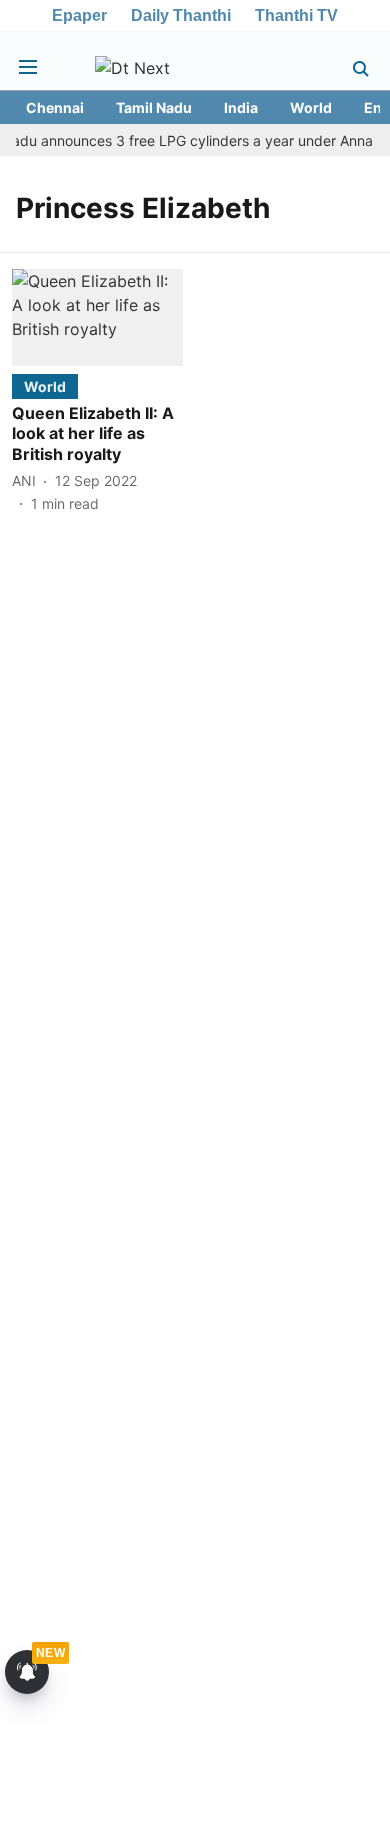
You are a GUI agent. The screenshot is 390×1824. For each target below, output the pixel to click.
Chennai (55, 107)
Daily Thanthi (181, 15)
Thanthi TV (296, 15)
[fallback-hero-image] (97, 317)
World (311, 107)
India (241, 107)
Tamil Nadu (154, 107)
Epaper (79, 15)
